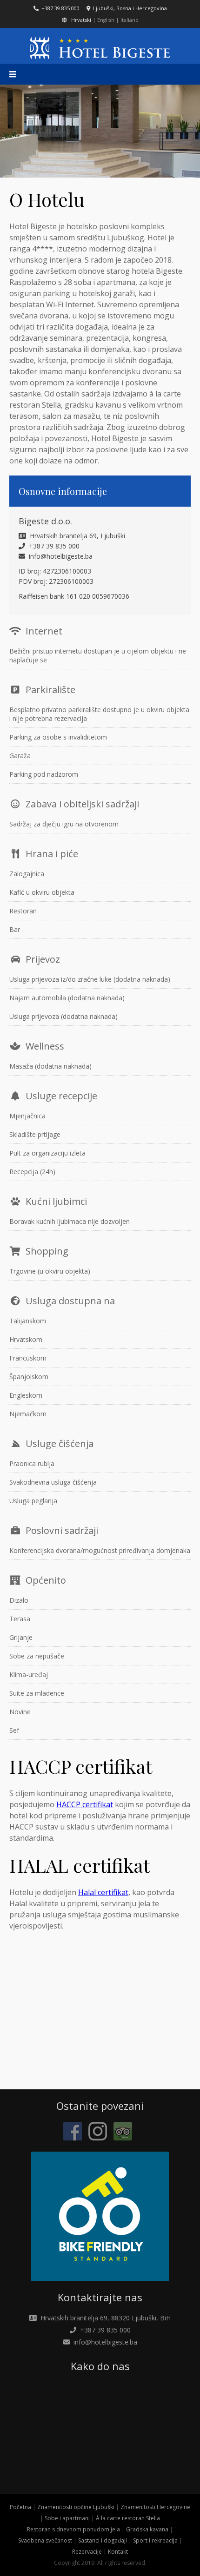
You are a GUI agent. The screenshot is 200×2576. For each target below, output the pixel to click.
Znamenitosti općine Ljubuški (76, 2507)
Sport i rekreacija (155, 2540)
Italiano (130, 20)
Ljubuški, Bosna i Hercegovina (129, 8)
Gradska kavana (147, 2529)
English (106, 20)
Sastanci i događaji (103, 2540)
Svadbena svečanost (45, 2540)
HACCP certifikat (85, 1804)
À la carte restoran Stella (128, 2518)
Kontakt (118, 2552)
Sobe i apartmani (67, 2518)
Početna (20, 2507)
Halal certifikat (103, 1892)
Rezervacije (87, 2552)
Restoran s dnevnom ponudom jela (73, 2529)
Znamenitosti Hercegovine (155, 2507)
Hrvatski (81, 20)
